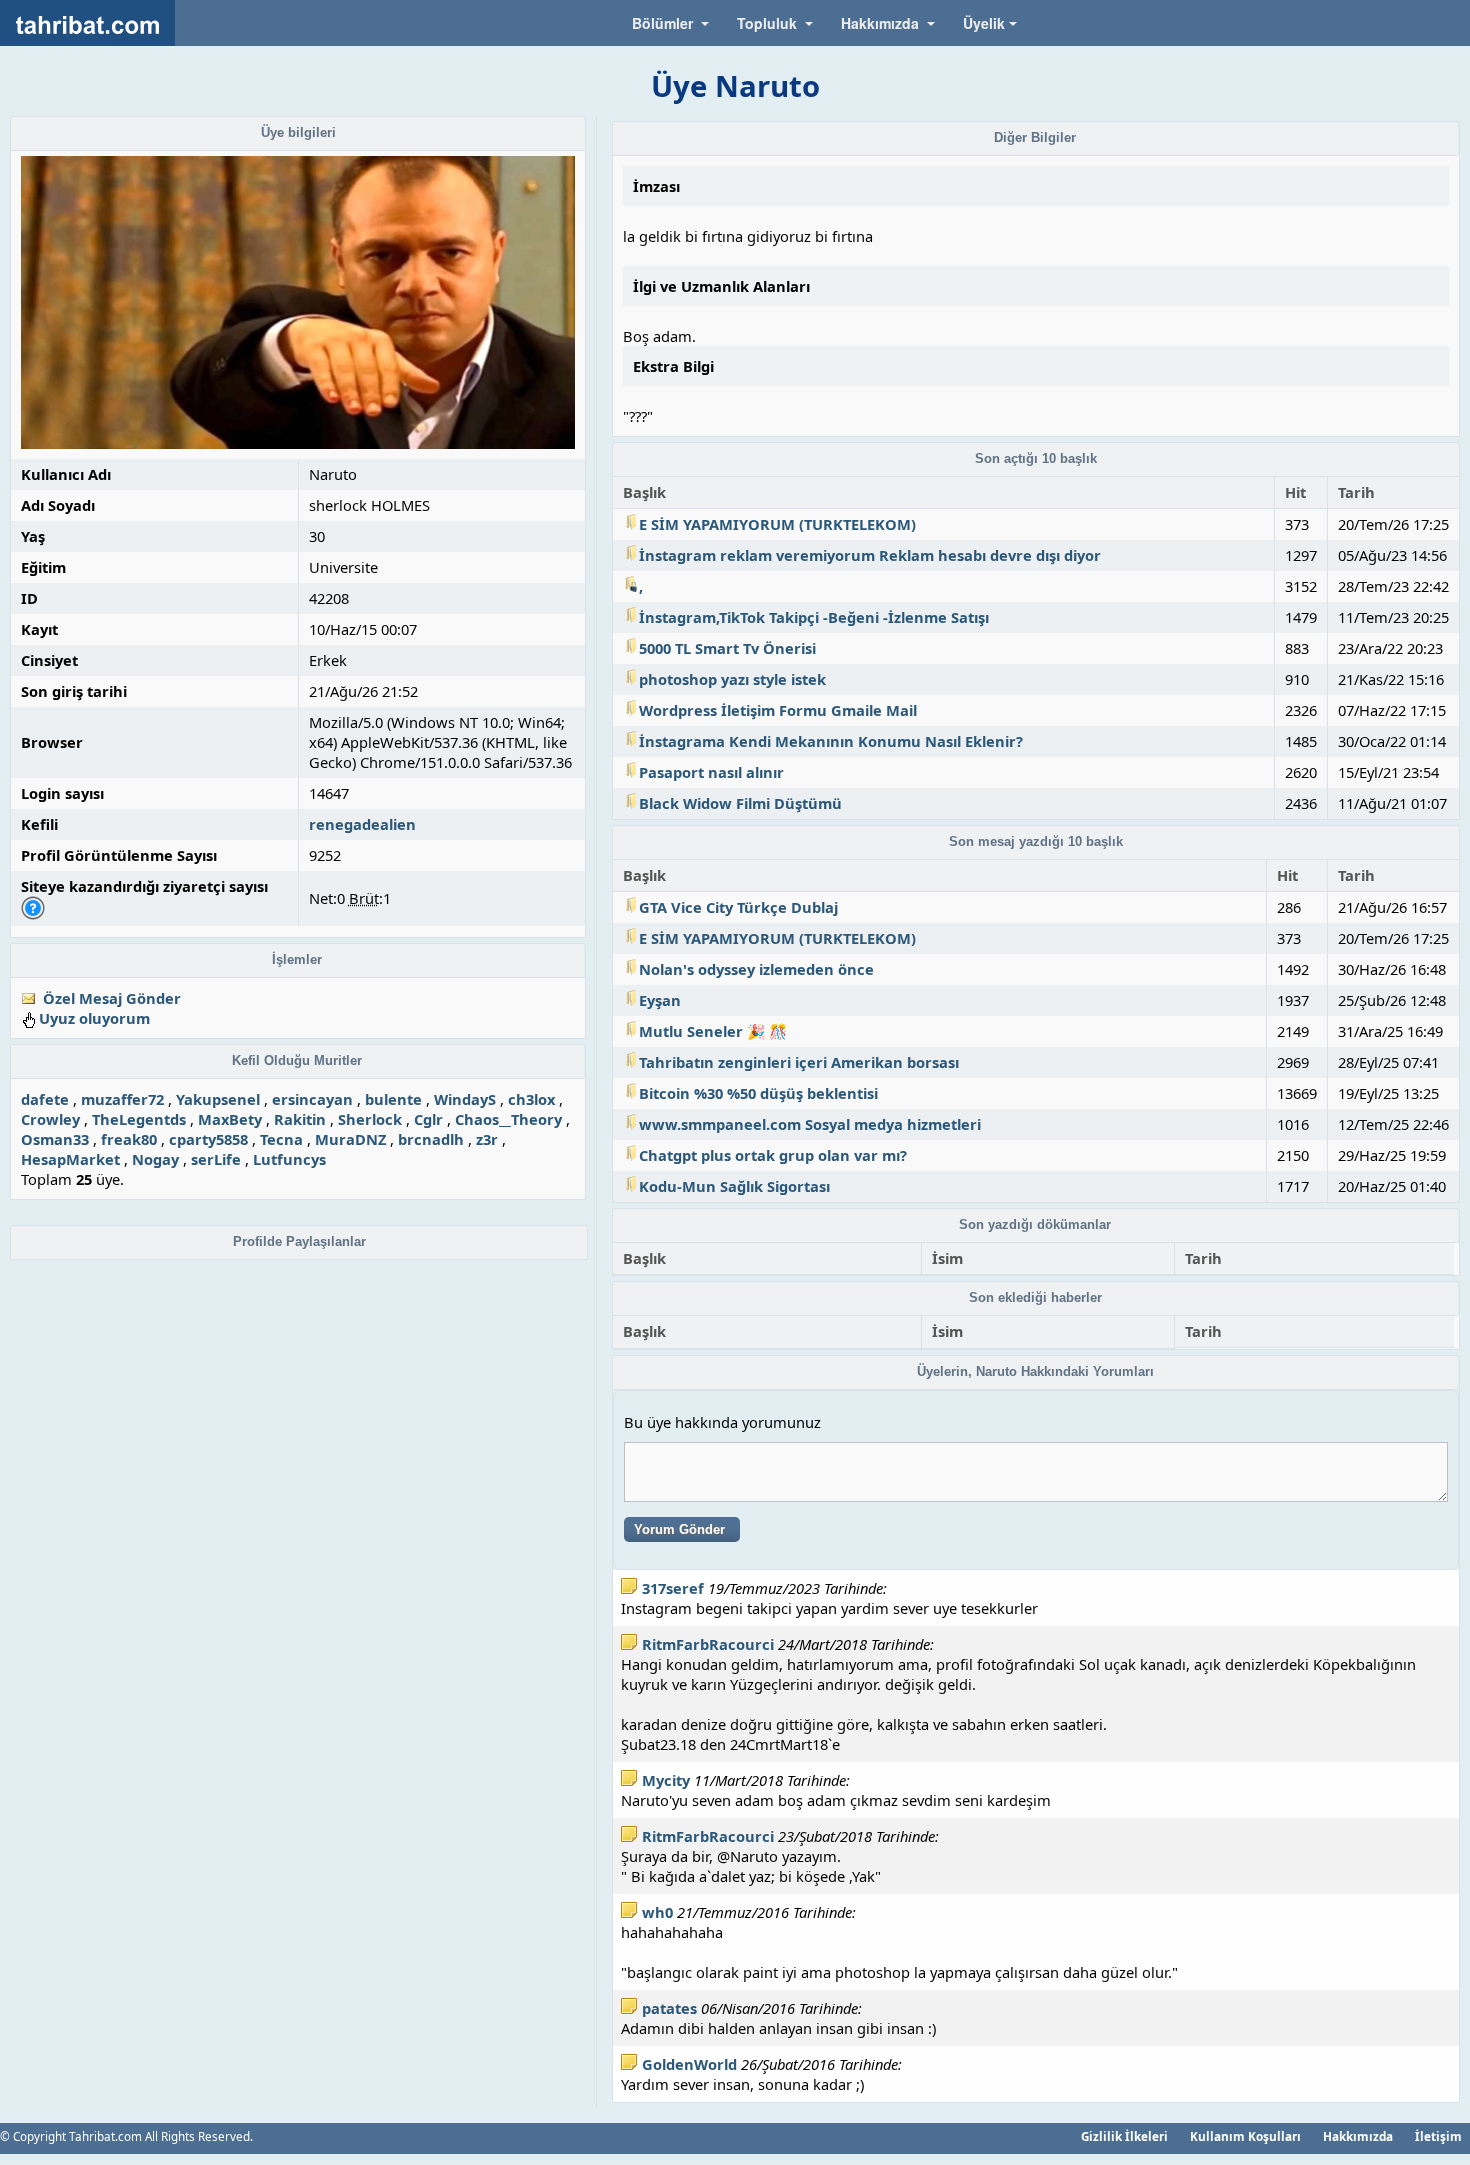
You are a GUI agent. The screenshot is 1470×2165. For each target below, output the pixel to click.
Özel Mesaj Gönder (112, 998)
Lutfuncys (289, 1159)
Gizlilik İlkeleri (1124, 2136)
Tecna (281, 1139)
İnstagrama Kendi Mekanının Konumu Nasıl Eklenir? (831, 741)
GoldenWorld (689, 2064)
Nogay (155, 1159)
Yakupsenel (218, 1099)
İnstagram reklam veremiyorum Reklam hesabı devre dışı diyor (870, 555)
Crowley (50, 1119)
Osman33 (55, 1139)
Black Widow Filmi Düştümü (740, 803)
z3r (487, 1139)
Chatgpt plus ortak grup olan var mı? (773, 1155)
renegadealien (362, 824)
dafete (45, 1099)
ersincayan (312, 1099)
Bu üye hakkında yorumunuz (722, 1422)
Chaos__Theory (508, 1119)
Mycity (666, 1780)
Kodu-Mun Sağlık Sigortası (734, 1186)
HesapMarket (70, 1159)
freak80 (129, 1139)
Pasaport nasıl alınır (711, 772)
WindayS (465, 1099)
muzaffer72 (122, 1099)
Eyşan (660, 1000)
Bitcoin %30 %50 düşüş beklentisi (758, 1093)
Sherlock (370, 1119)
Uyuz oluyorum (94, 1018)
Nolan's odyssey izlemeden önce (756, 969)
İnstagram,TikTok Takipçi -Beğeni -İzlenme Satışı (814, 617)
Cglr (428, 1119)
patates (669, 2008)
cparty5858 (208, 1139)
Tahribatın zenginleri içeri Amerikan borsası (799, 1062)
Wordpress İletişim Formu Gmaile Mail (778, 710)
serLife (216, 1159)
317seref (673, 1588)
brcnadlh (431, 1139)
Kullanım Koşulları (1245, 2136)
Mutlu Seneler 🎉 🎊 (713, 1031)
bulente (393, 1099)
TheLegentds (139, 1119)
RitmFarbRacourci (708, 1644)
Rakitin (300, 1119)
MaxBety (230, 1119)
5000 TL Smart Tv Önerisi (727, 648)
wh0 (657, 1912)
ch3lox (531, 1099)
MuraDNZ (350, 1139)
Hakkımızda (1358, 2136)
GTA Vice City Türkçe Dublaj (738, 907)
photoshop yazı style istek (732, 679)
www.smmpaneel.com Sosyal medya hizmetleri (810, 1124)
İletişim (1438, 2136)
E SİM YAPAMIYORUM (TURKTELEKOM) (777, 524)
